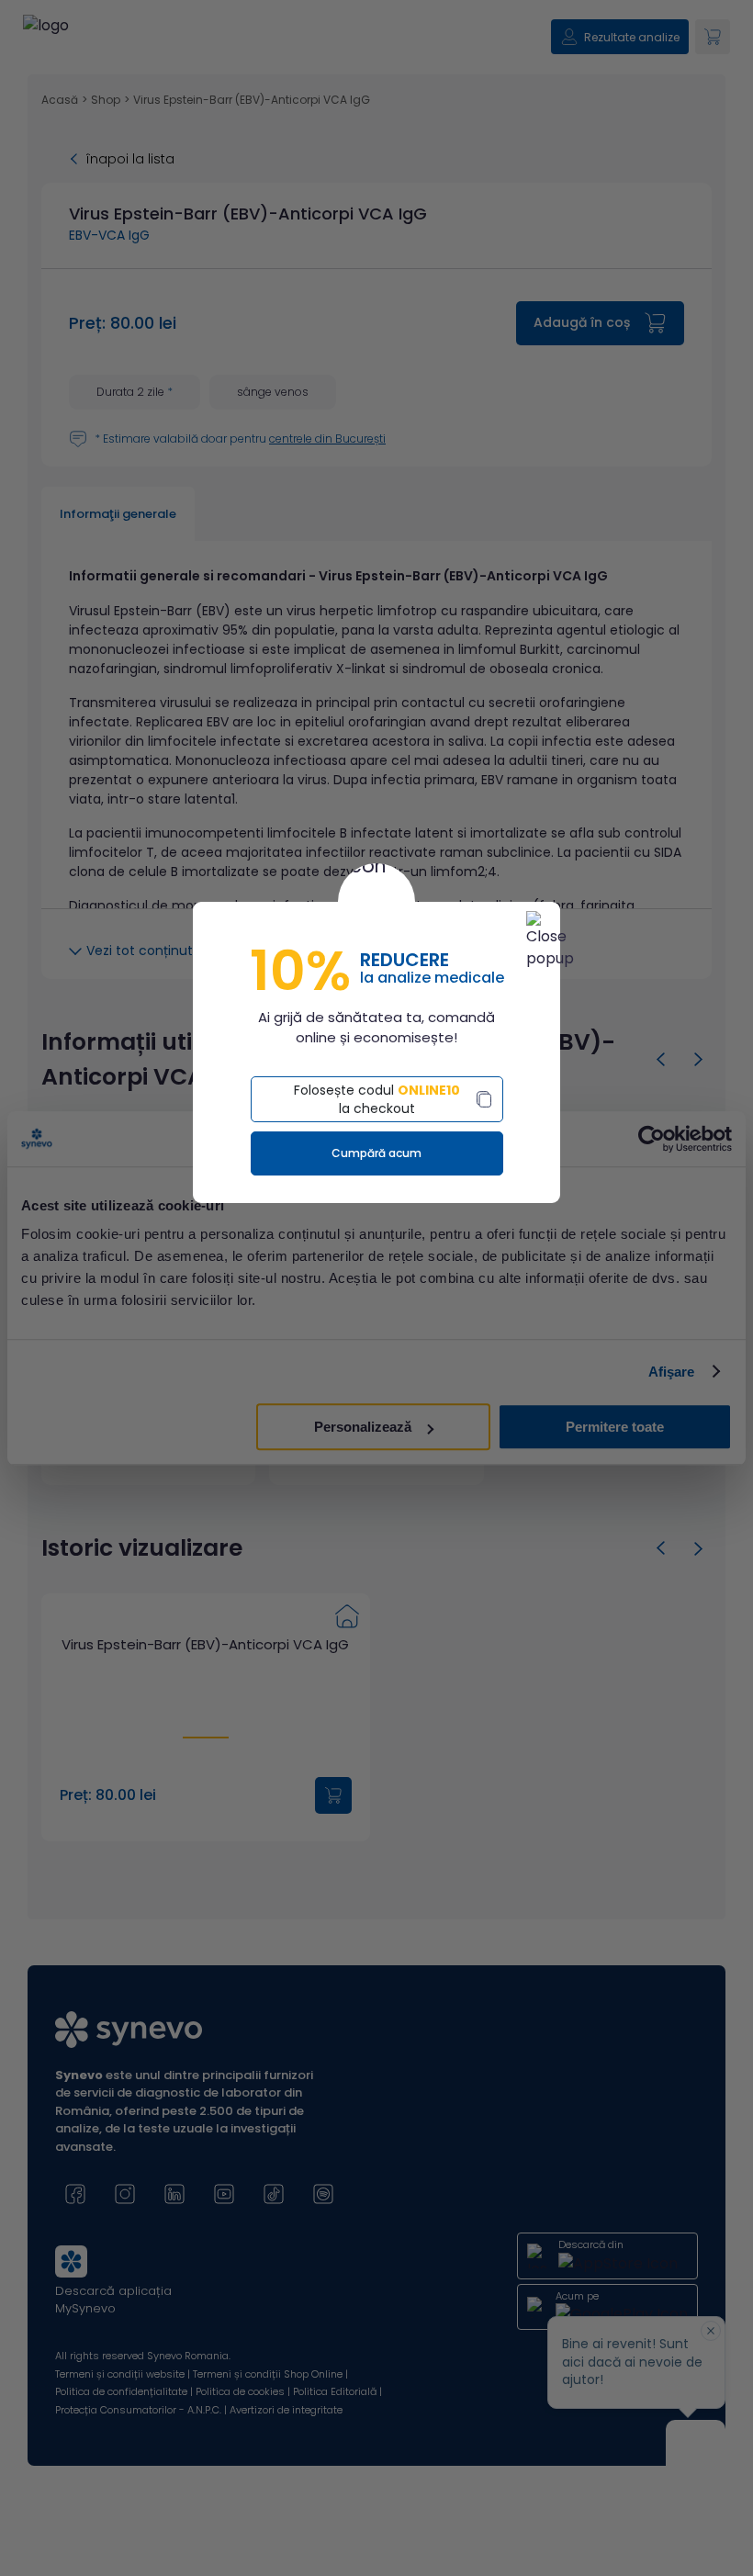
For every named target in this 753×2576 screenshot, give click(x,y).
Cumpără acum (376, 1153)
